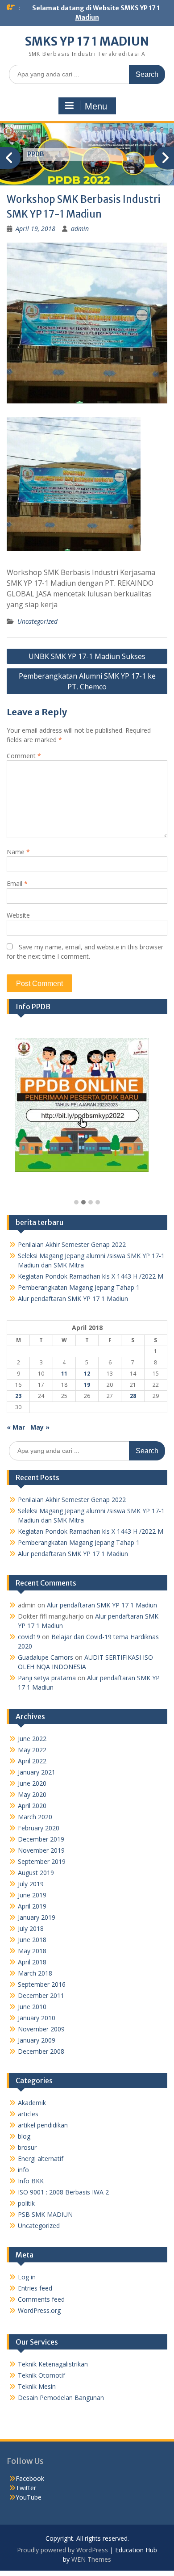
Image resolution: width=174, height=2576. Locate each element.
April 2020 (32, 1806)
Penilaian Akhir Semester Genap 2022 (72, 1244)
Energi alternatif (41, 2159)
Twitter (26, 2488)
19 (87, 1385)
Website (18, 915)
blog (24, 2136)
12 (87, 1374)
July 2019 (31, 1884)
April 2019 (32, 1906)
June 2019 (32, 1895)
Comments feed (41, 2299)
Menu (96, 106)
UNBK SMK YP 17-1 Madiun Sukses (87, 656)
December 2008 (41, 2051)
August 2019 (36, 1873)
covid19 (29, 1637)
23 (18, 1396)
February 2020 (39, 1828)
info (23, 2170)
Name (18, 852)
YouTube (29, 2497)
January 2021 (37, 1772)
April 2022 (32, 1761)
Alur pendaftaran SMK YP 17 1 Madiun (73, 1298)
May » (40, 1427)
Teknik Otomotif (41, 2375)
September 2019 (42, 1861)
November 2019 (41, 1850)
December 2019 (41, 1839)
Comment (24, 756)
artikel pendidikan (43, 2125)
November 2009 (41, 2029)
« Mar (16, 1427)
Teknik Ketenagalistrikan (53, 2364)
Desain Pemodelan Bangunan (61, 2398)
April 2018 (32, 1962)
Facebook (30, 2478)
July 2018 (31, 1928)
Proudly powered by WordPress (62, 2550)
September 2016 (42, 1984)
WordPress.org (39, 2310)
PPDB (36, 154)
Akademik (32, 2103)
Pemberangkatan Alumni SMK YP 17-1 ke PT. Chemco (87, 681)
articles (28, 2114)
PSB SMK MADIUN (45, 2214)
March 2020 (35, 1817)
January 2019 (37, 1917)
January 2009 (37, 2040)
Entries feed (35, 2288)
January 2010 (37, 2018)
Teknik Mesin (37, 2386)
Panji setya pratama (47, 1678)
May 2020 (32, 1794)
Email (17, 883)
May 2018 (32, 1951)
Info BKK (31, 2181)
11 (64, 1374)
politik (26, 2203)
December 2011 (41, 1995)
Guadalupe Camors (46, 1657)
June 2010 (32, 2007)
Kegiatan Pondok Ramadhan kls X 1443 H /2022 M (91, 1276)
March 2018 (35, 1973)
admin (80, 229)
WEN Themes (91, 2559)
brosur (27, 2147)
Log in (27, 2277)
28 (133, 1396)
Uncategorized (37, 621)
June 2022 (32, 1739)
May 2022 (32, 1750)
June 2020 (32, 1783)
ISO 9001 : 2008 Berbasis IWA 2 (63, 2192)
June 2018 (32, 1940)
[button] (76, 1203)
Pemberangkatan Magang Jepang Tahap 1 (79, 1287)
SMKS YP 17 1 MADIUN (87, 41)
